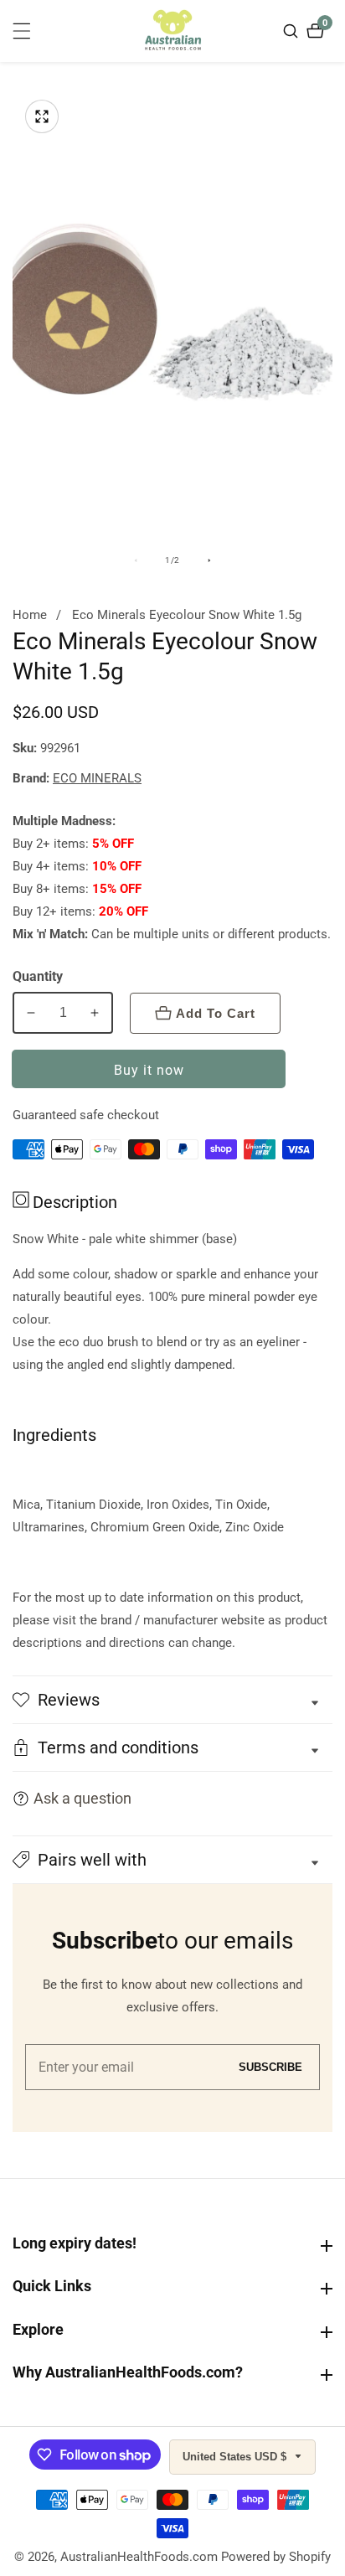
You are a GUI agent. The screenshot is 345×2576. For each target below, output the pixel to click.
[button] (172, 1860)
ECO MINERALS (97, 779)
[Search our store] (293, 31)
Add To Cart (216, 1013)
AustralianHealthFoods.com (139, 2557)
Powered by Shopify (276, 2557)
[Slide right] (209, 560)
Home (30, 615)
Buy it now (149, 1070)
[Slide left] (136, 560)
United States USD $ (236, 2457)
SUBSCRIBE (270, 2067)
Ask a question (82, 1798)
